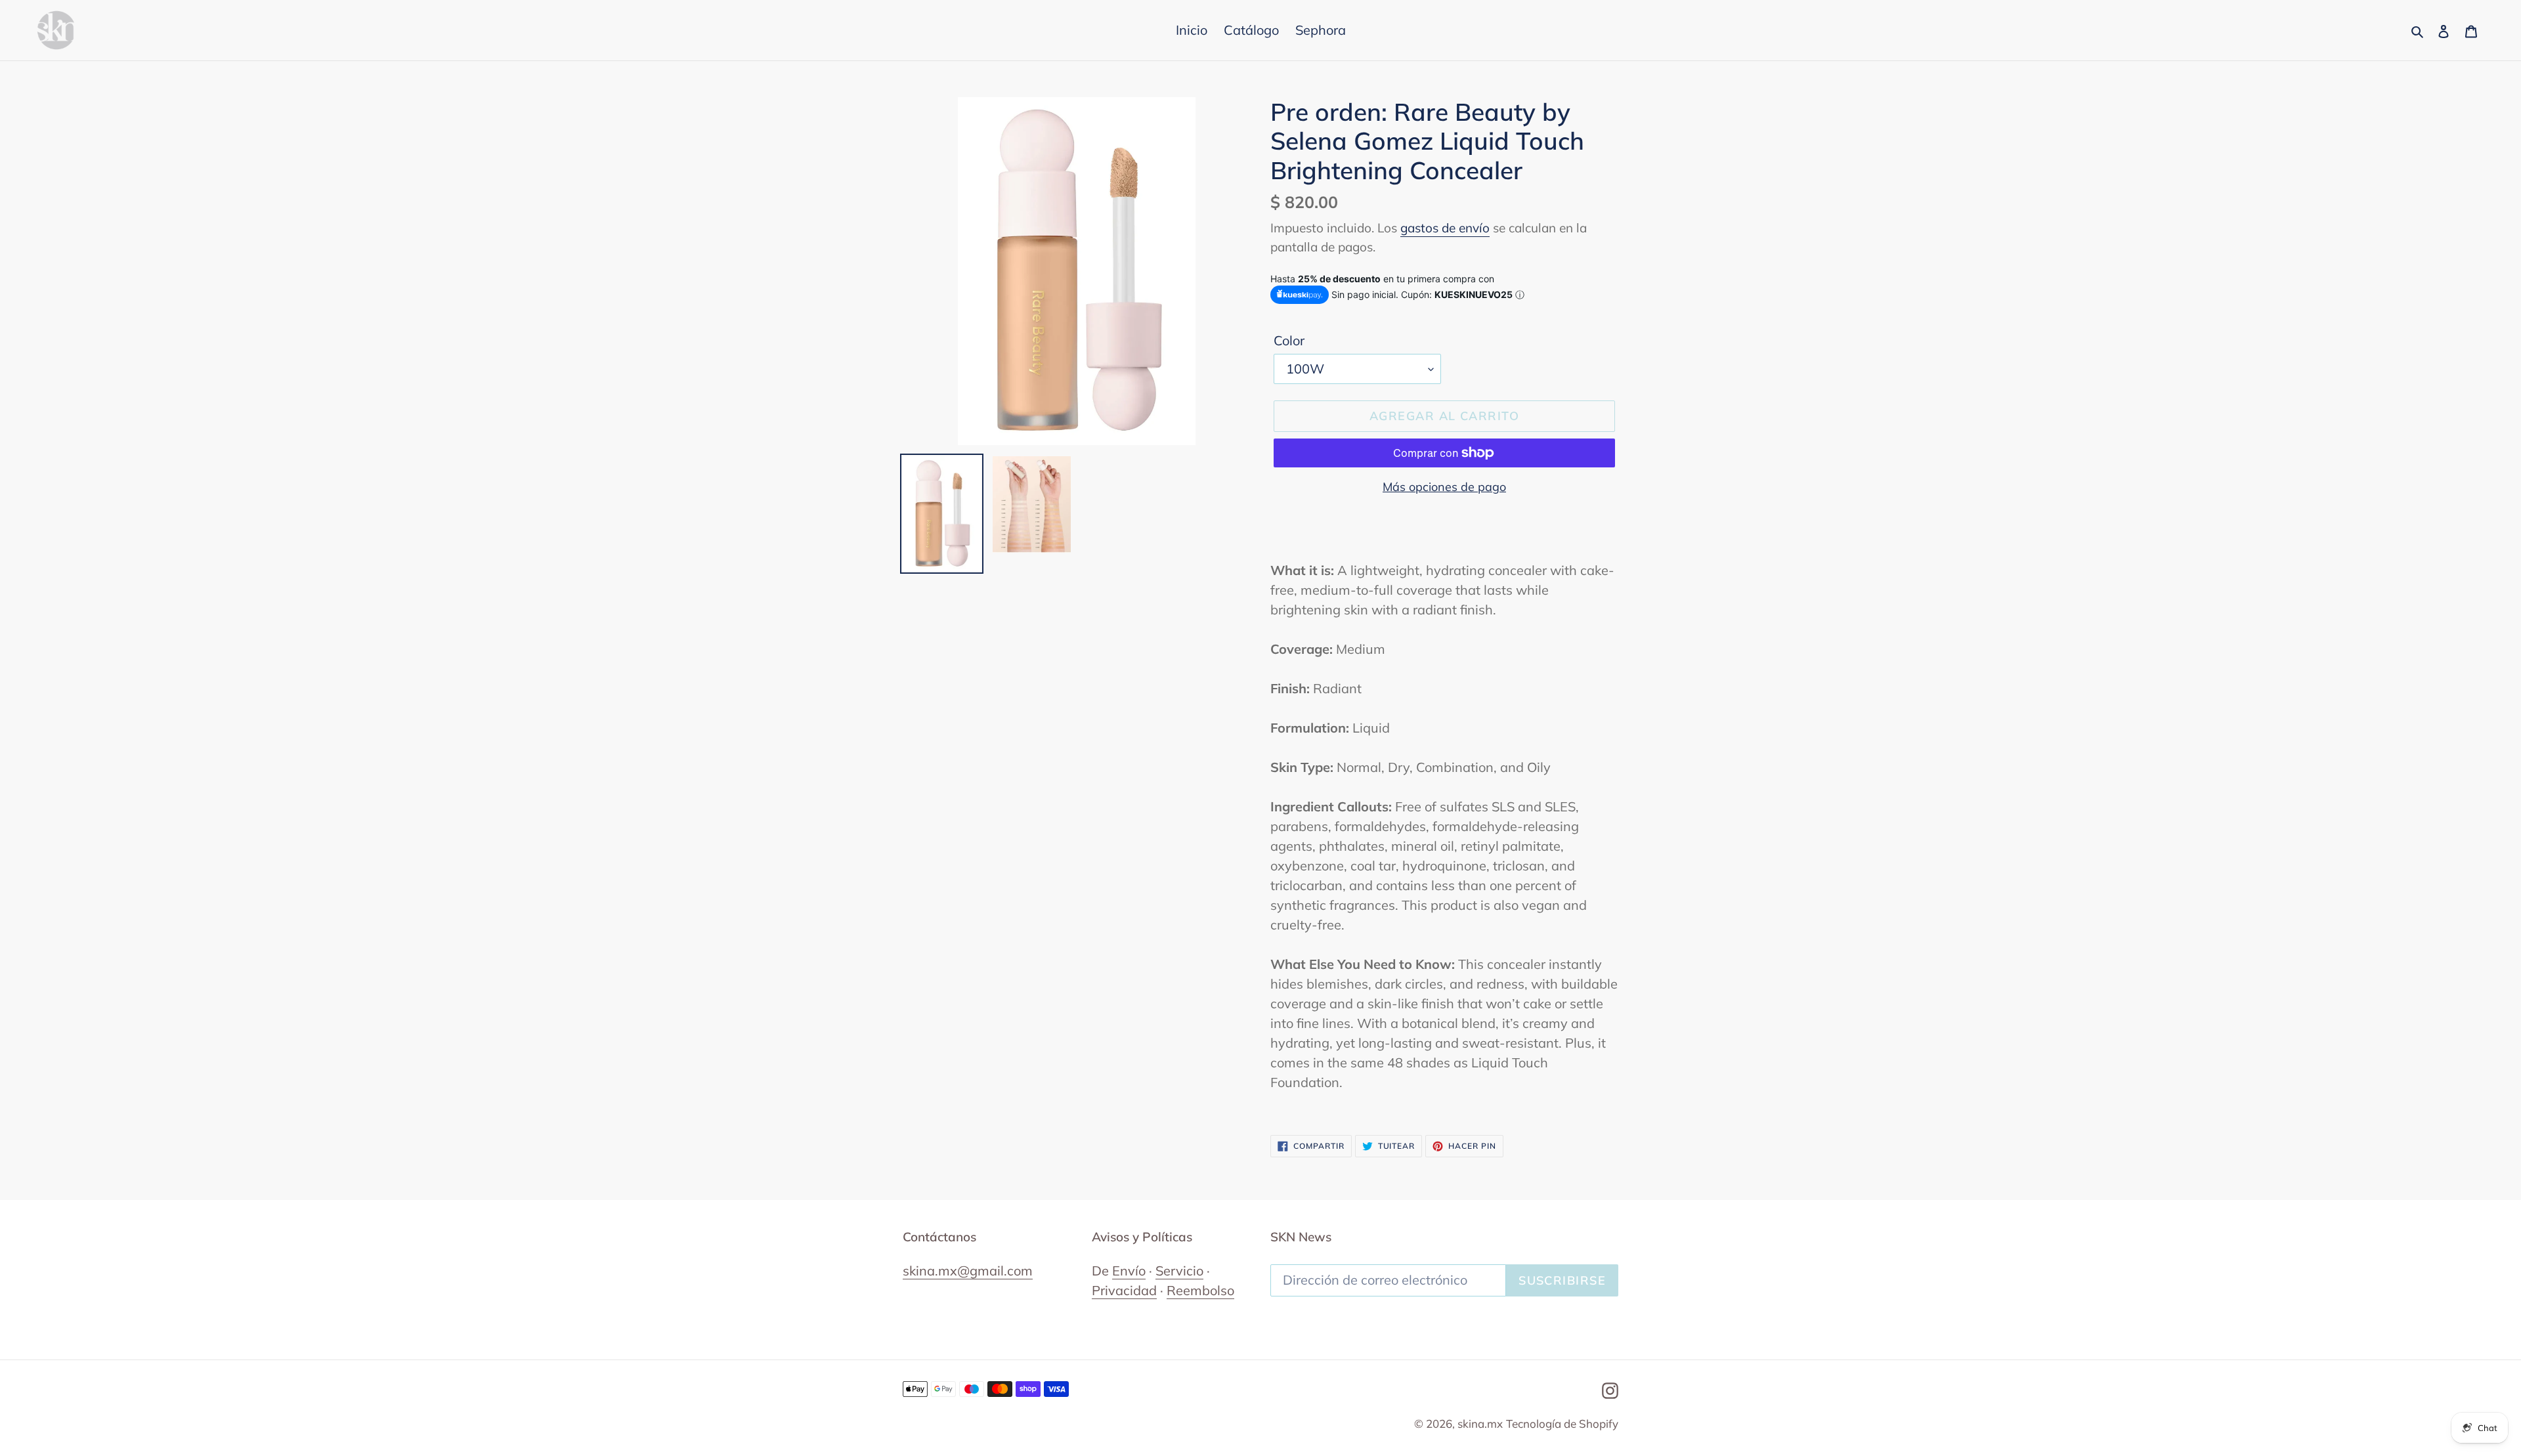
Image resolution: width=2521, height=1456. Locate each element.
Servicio (1179, 1271)
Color (1289, 340)
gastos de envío (1445, 228)
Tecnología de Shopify (1562, 1424)
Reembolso (1200, 1290)
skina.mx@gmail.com (968, 1271)
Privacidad (1124, 1290)
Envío (1129, 1271)
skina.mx (1480, 1424)
